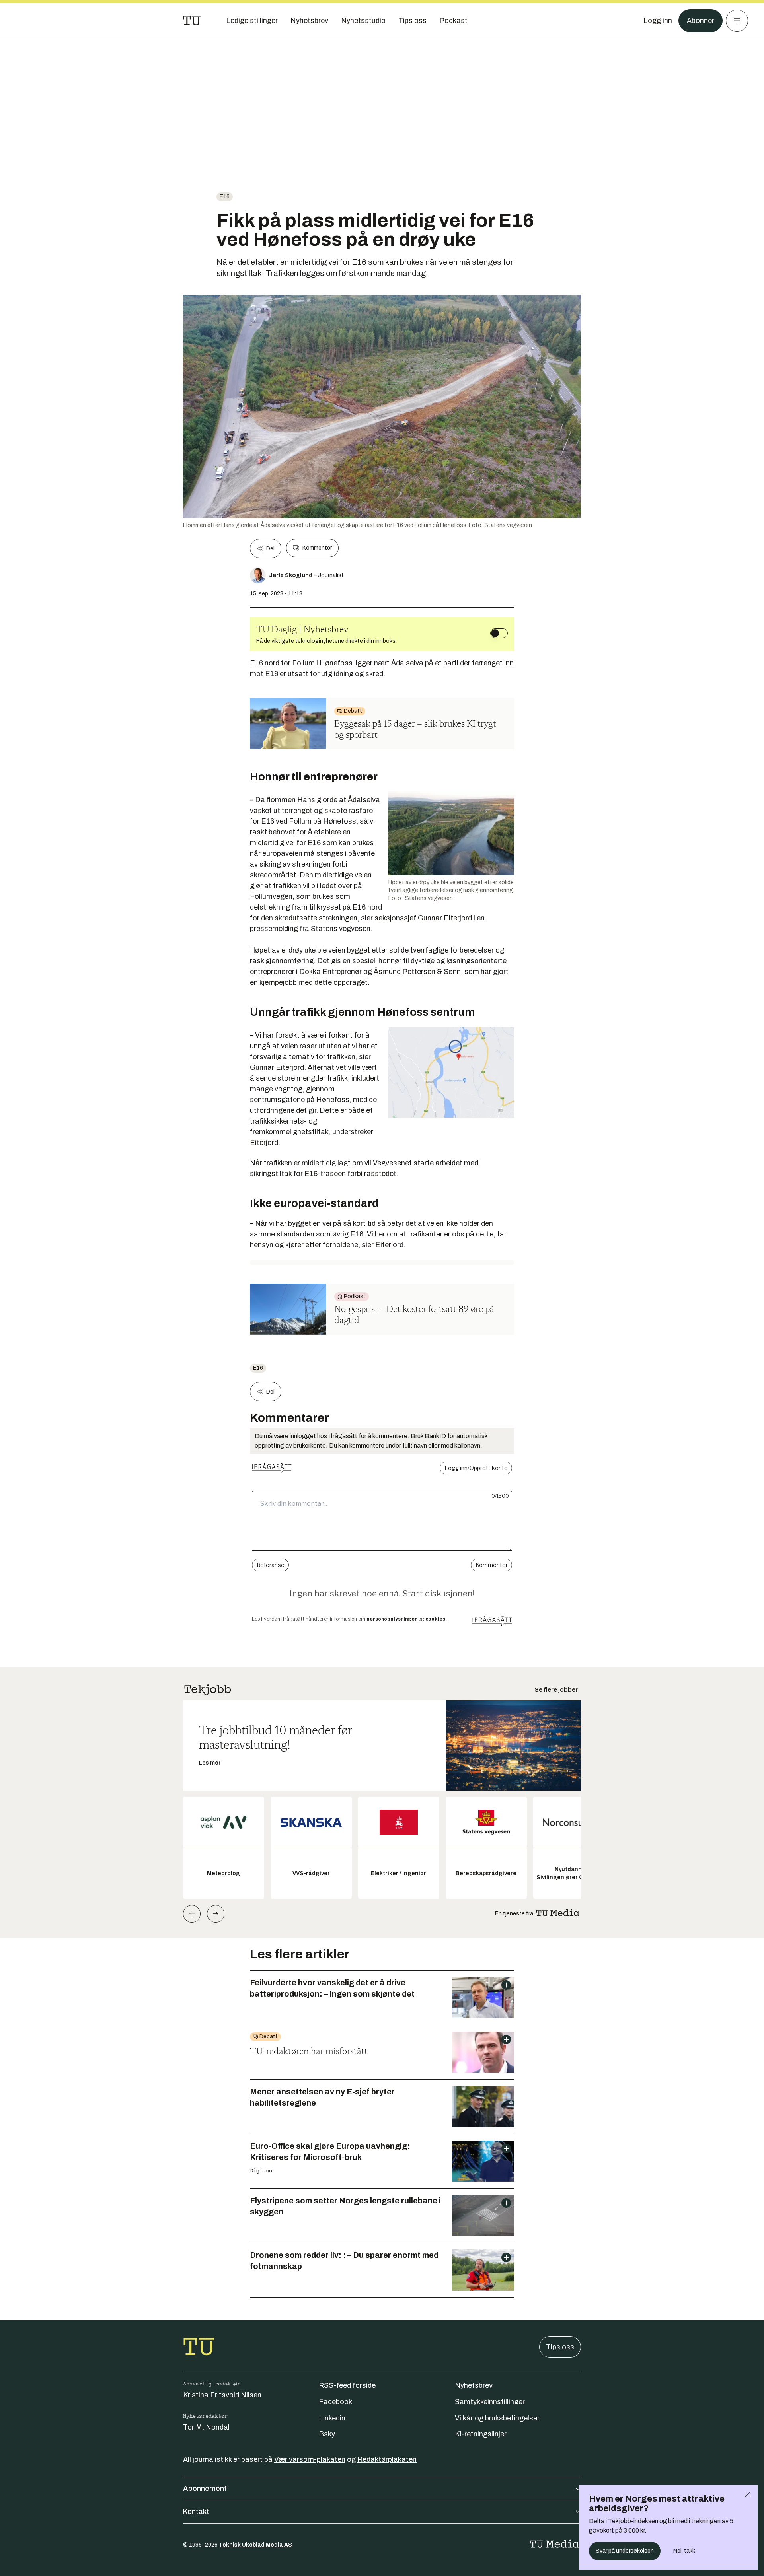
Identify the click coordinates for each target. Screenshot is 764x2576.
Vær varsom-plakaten (310, 2459)
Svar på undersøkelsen (625, 2551)
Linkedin (332, 2418)
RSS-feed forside (347, 2385)
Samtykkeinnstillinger (490, 2402)
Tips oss (560, 2347)
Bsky (327, 2434)
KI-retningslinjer (481, 2434)
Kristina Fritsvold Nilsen (222, 2395)
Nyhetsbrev (474, 2385)
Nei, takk (684, 2551)
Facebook (335, 2402)
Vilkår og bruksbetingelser (497, 2418)
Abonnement (205, 2489)
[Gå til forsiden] (192, 21)
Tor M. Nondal (206, 2427)
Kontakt (196, 2512)
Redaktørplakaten (387, 2459)
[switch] (499, 633)
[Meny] (737, 21)
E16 (225, 197)
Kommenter (317, 548)
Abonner (701, 21)
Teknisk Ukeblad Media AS (255, 2545)
